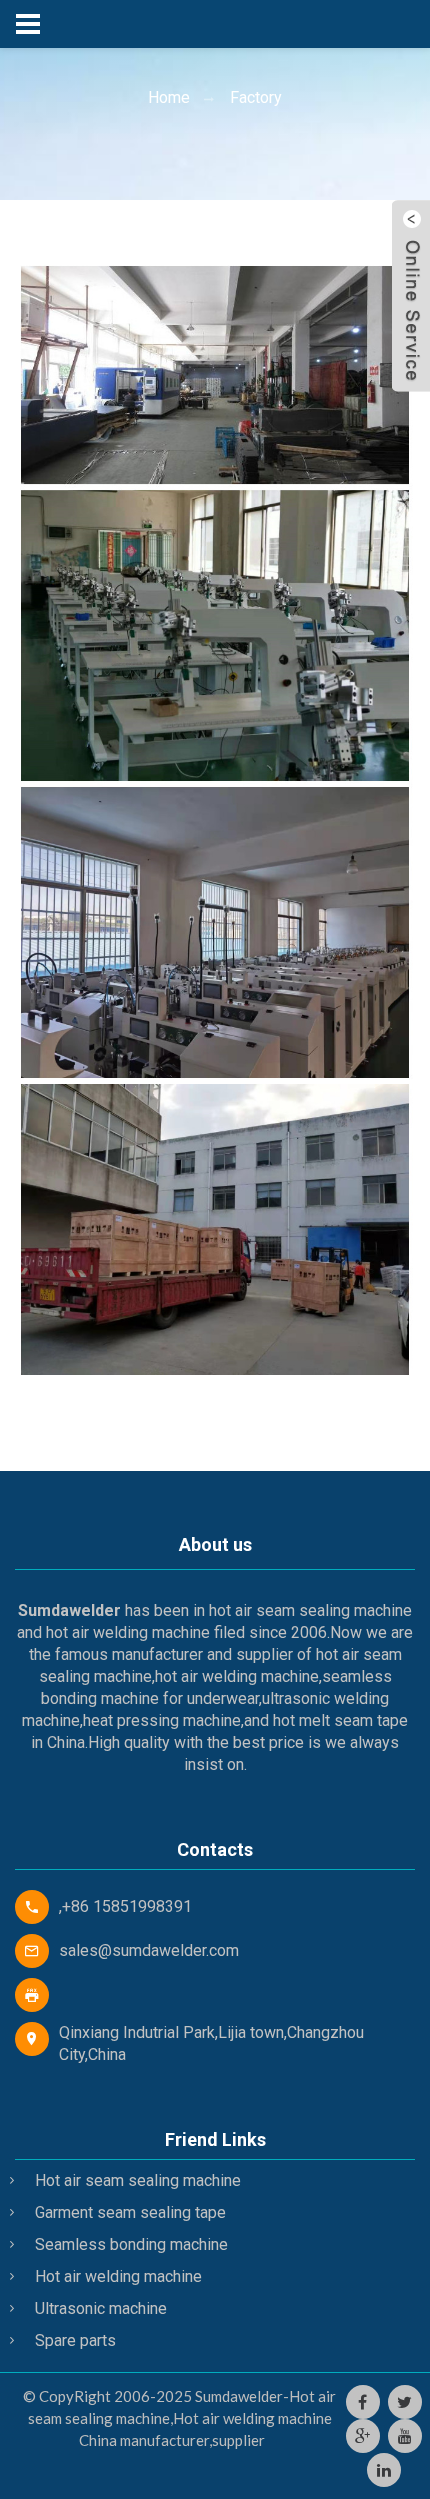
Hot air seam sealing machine (138, 2180)
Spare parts (75, 2340)
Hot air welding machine (118, 2276)
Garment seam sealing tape (130, 2212)
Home (169, 97)
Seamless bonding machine (131, 2244)
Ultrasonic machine (101, 2308)
